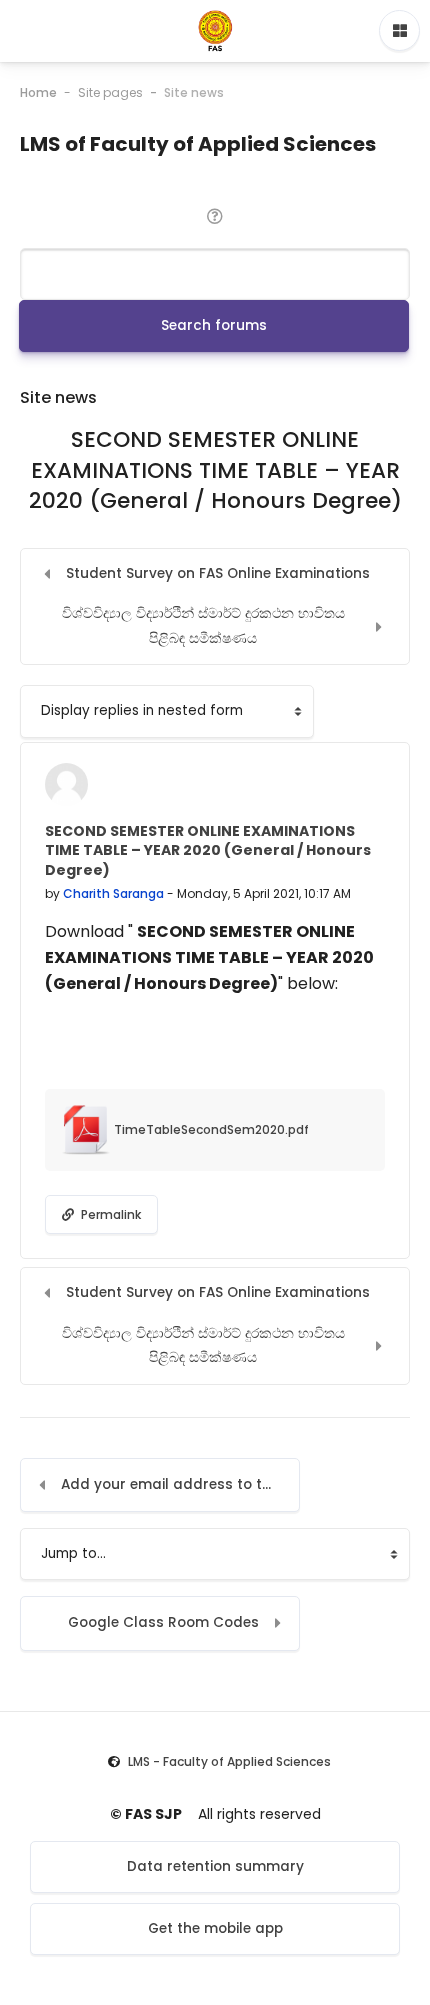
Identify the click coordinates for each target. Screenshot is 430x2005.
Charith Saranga (113, 893)
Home (38, 92)
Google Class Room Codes (163, 1622)
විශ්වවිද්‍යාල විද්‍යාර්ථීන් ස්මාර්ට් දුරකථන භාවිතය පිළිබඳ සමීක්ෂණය (203, 625)
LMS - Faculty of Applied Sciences (229, 1761)
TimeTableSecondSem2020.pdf (210, 1129)
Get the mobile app (215, 1928)
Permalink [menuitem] (109, 1214)
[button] (215, 215)
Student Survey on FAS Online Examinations (218, 573)
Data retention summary (215, 1866)
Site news (194, 92)
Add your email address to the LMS (180, 1484)
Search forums (214, 325)
